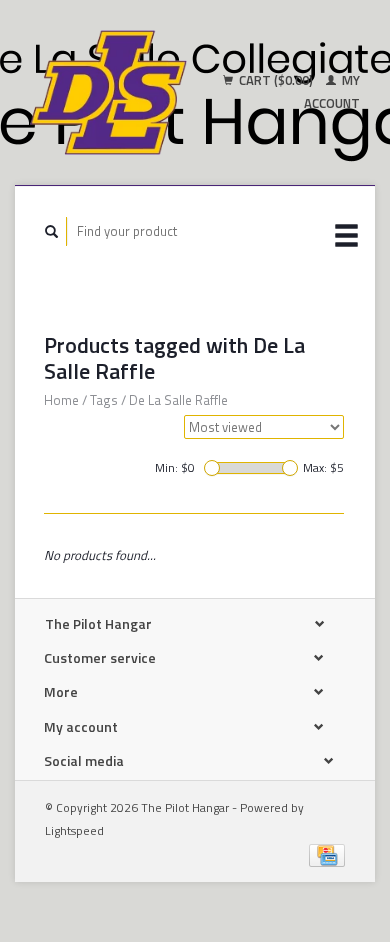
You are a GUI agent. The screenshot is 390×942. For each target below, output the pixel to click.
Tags (104, 400)
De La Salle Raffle (178, 400)
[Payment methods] (327, 854)
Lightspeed (74, 831)
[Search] (52, 231)
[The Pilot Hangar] (108, 92)
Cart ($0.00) (276, 80)
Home (61, 400)
